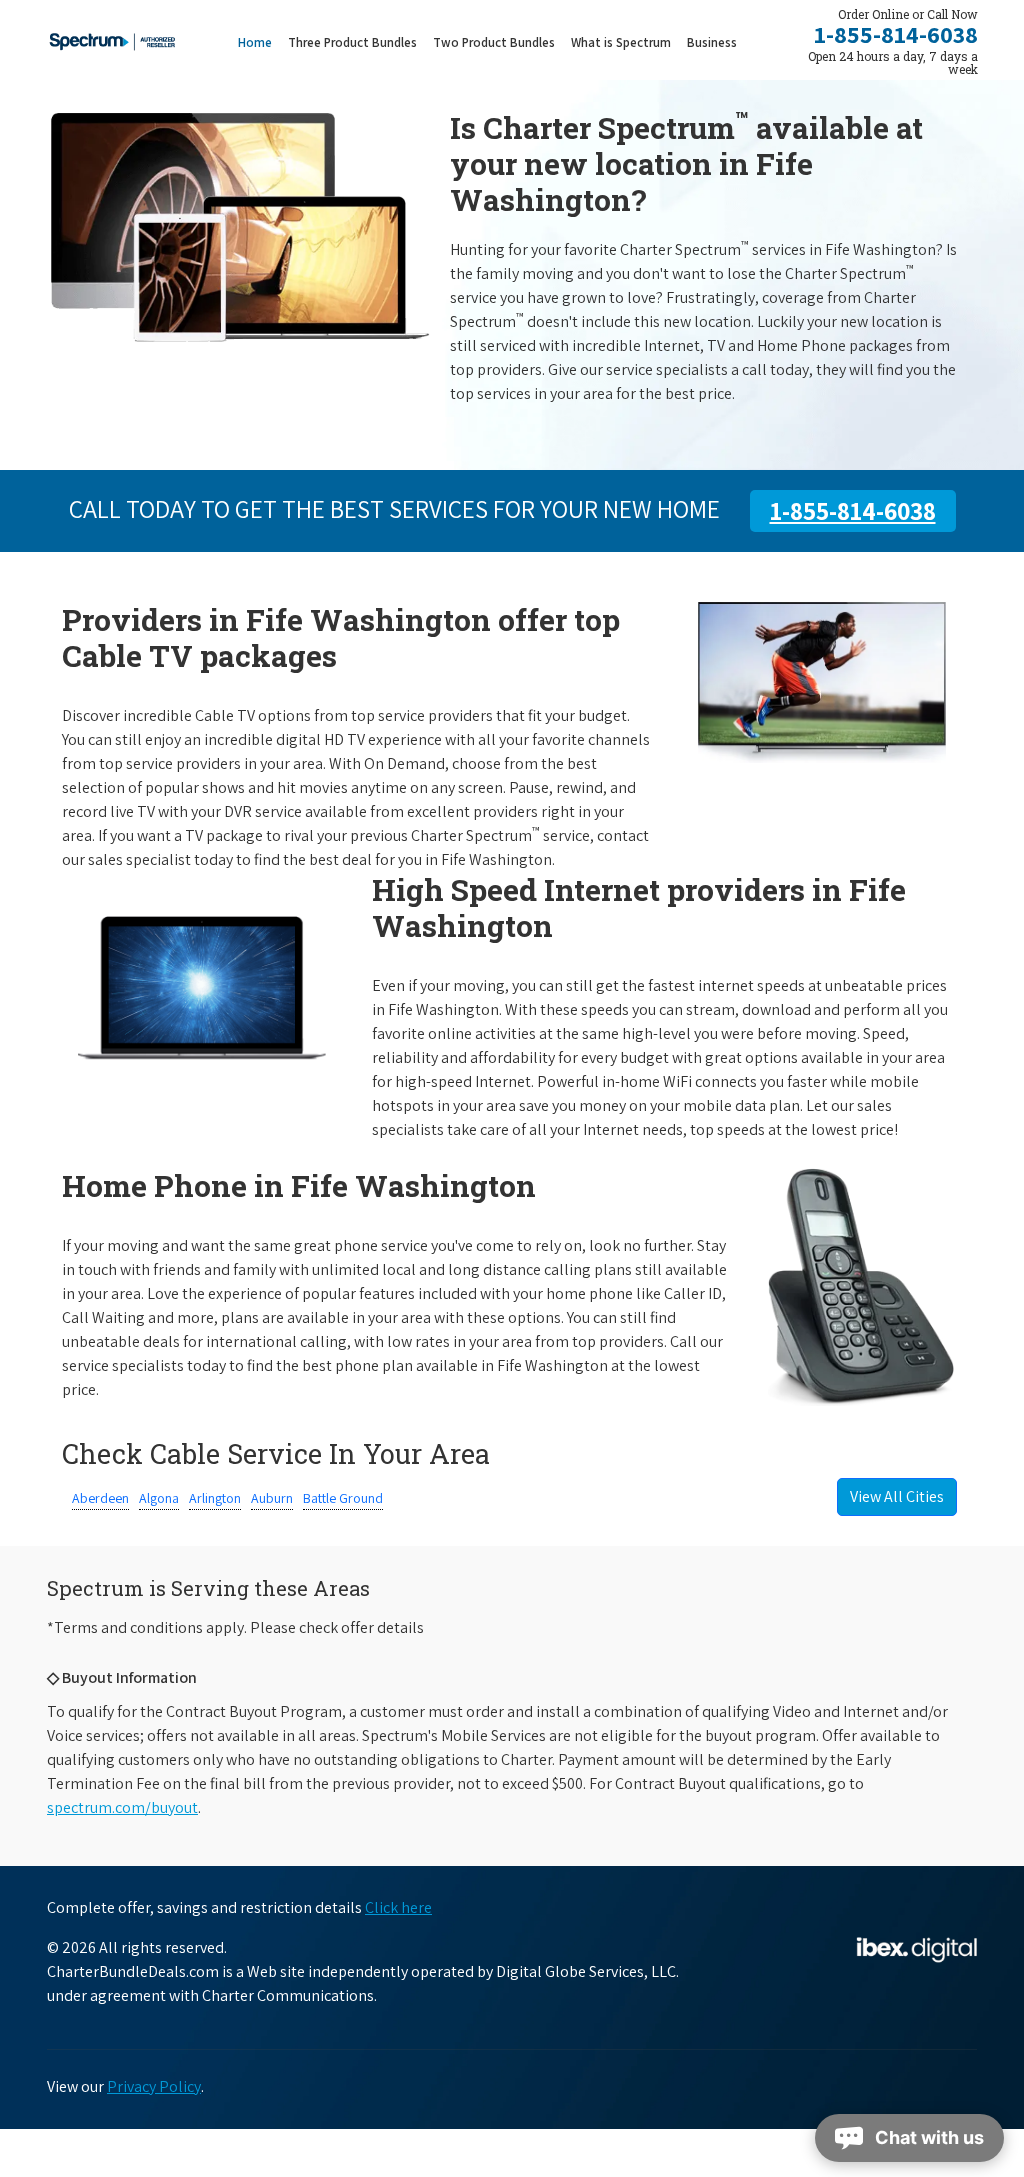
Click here (398, 1907)
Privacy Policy (154, 2086)
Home (255, 42)
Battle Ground (343, 1498)
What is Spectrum (621, 42)
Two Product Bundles (494, 42)
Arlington (215, 1498)
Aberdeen (100, 1498)
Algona (159, 1498)
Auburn (272, 1498)
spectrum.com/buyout (122, 1807)
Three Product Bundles (356, 42)
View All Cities (897, 1496)
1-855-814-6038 (896, 34)
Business (712, 42)
